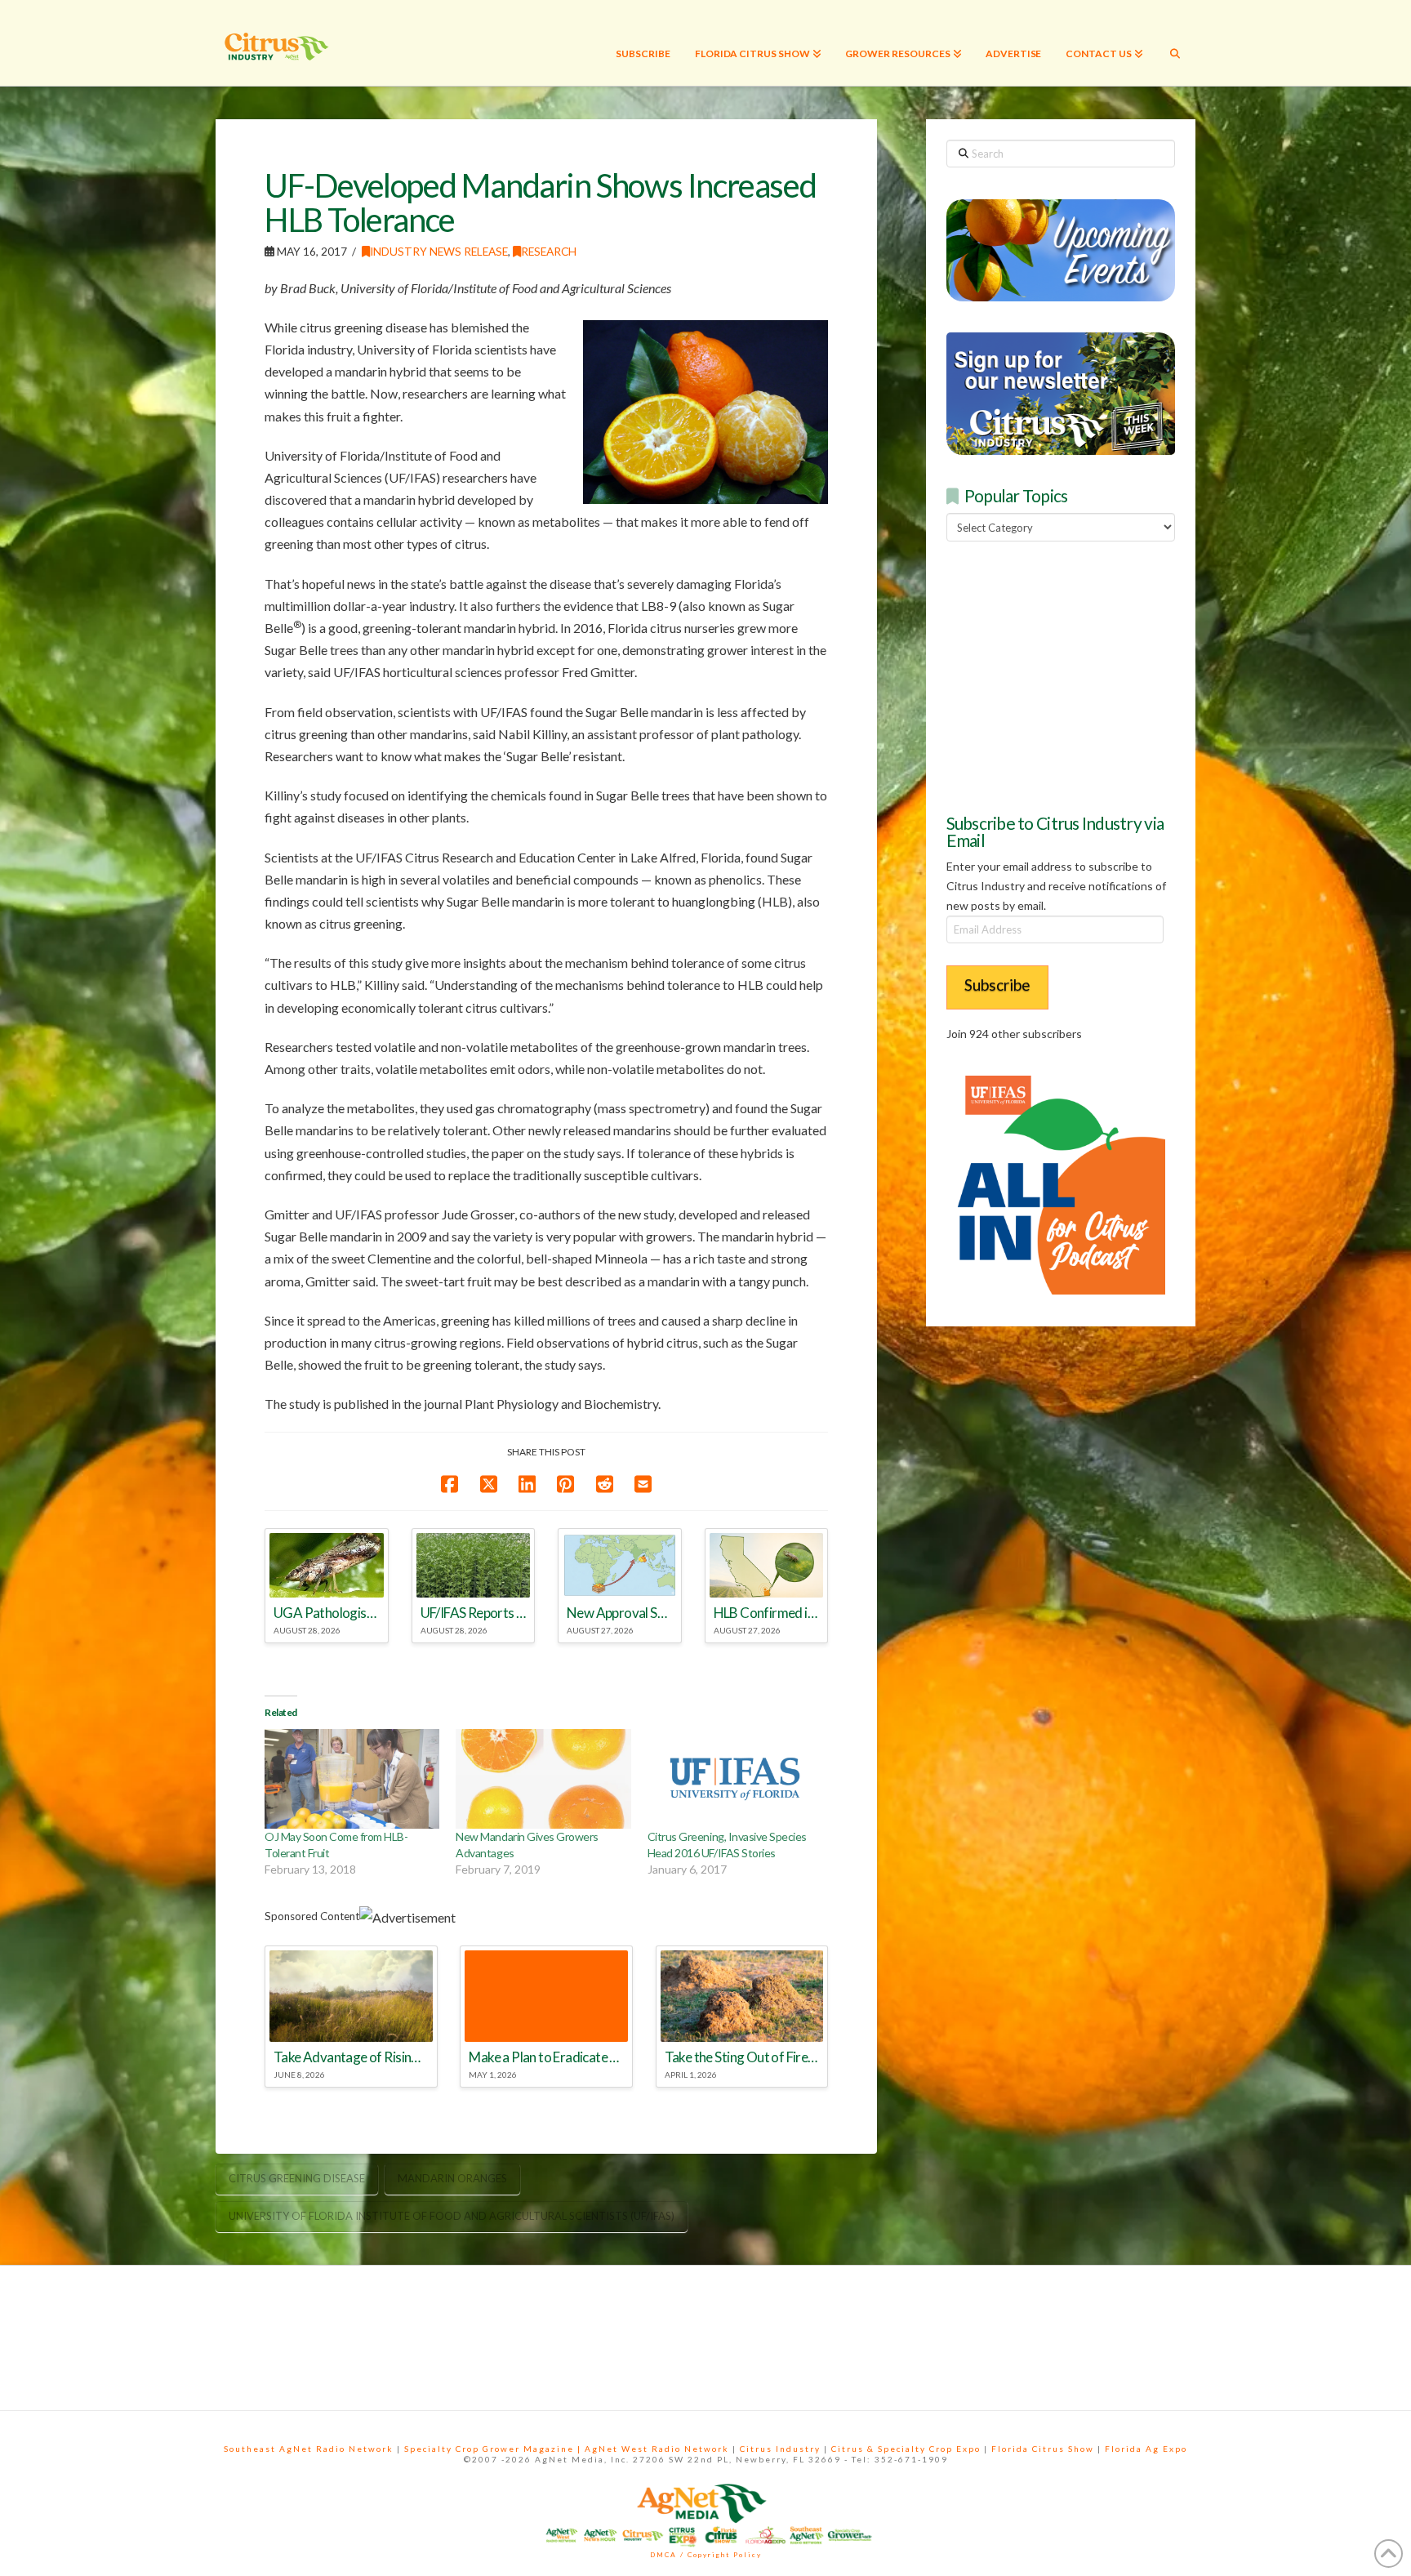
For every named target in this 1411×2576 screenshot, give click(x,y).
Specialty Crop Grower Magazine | (494, 2449)
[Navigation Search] (1175, 43)
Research (549, 251)
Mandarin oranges (452, 2178)
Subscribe (997, 985)
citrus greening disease (297, 2178)
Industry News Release (439, 251)
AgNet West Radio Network (657, 2449)
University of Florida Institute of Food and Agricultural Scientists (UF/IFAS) (452, 2216)
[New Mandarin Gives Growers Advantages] (543, 1779)
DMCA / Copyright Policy (706, 2555)
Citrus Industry (780, 2449)
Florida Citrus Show (1043, 2449)
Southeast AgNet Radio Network (309, 2449)
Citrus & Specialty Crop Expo (906, 2449)
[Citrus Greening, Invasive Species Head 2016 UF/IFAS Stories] (735, 1779)
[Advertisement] (1069, 675)
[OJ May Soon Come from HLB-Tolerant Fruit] (352, 1779)
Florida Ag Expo (1146, 2449)
